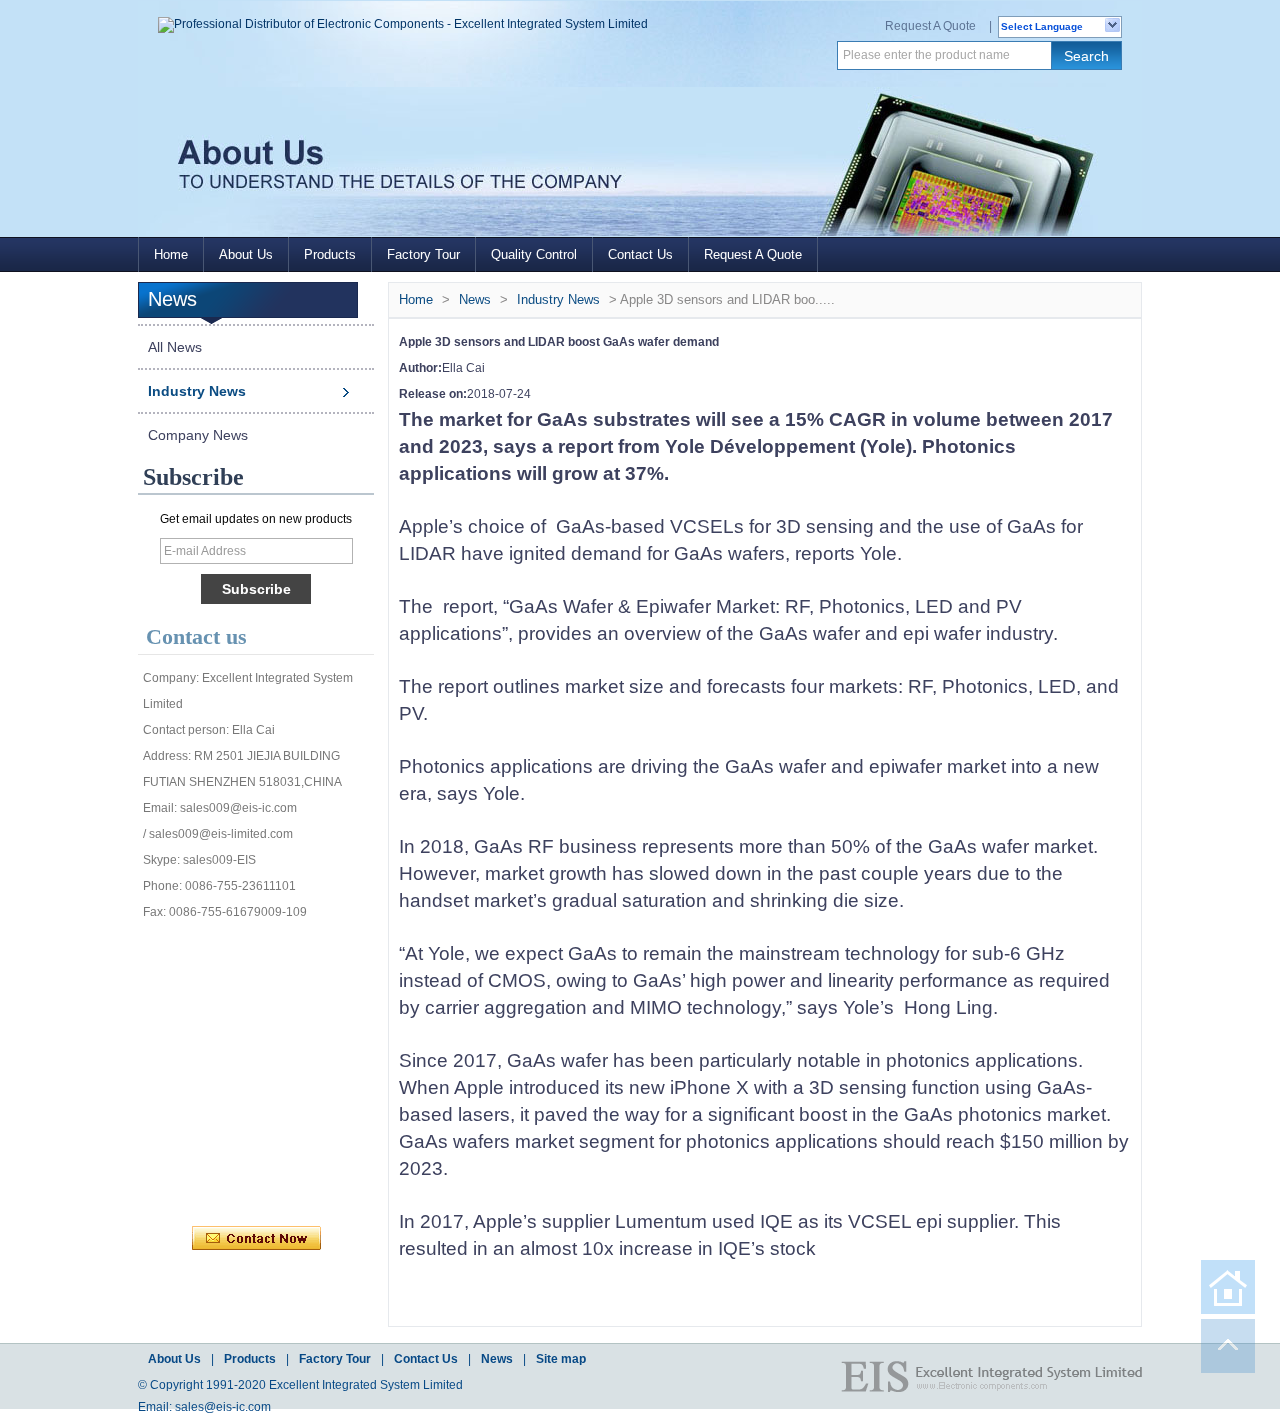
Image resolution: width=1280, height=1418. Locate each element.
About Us (246, 254)
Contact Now (256, 1239)
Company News (198, 435)
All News (175, 347)
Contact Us (640, 254)
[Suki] (341, 1150)
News (475, 299)
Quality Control (534, 254)
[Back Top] (1228, 1346)
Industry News (197, 391)
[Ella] (209, 1150)
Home (171, 254)
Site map (561, 1359)
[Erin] (297, 950)
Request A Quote (930, 26)
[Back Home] (1228, 1287)
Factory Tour (423, 254)
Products (330, 254)
